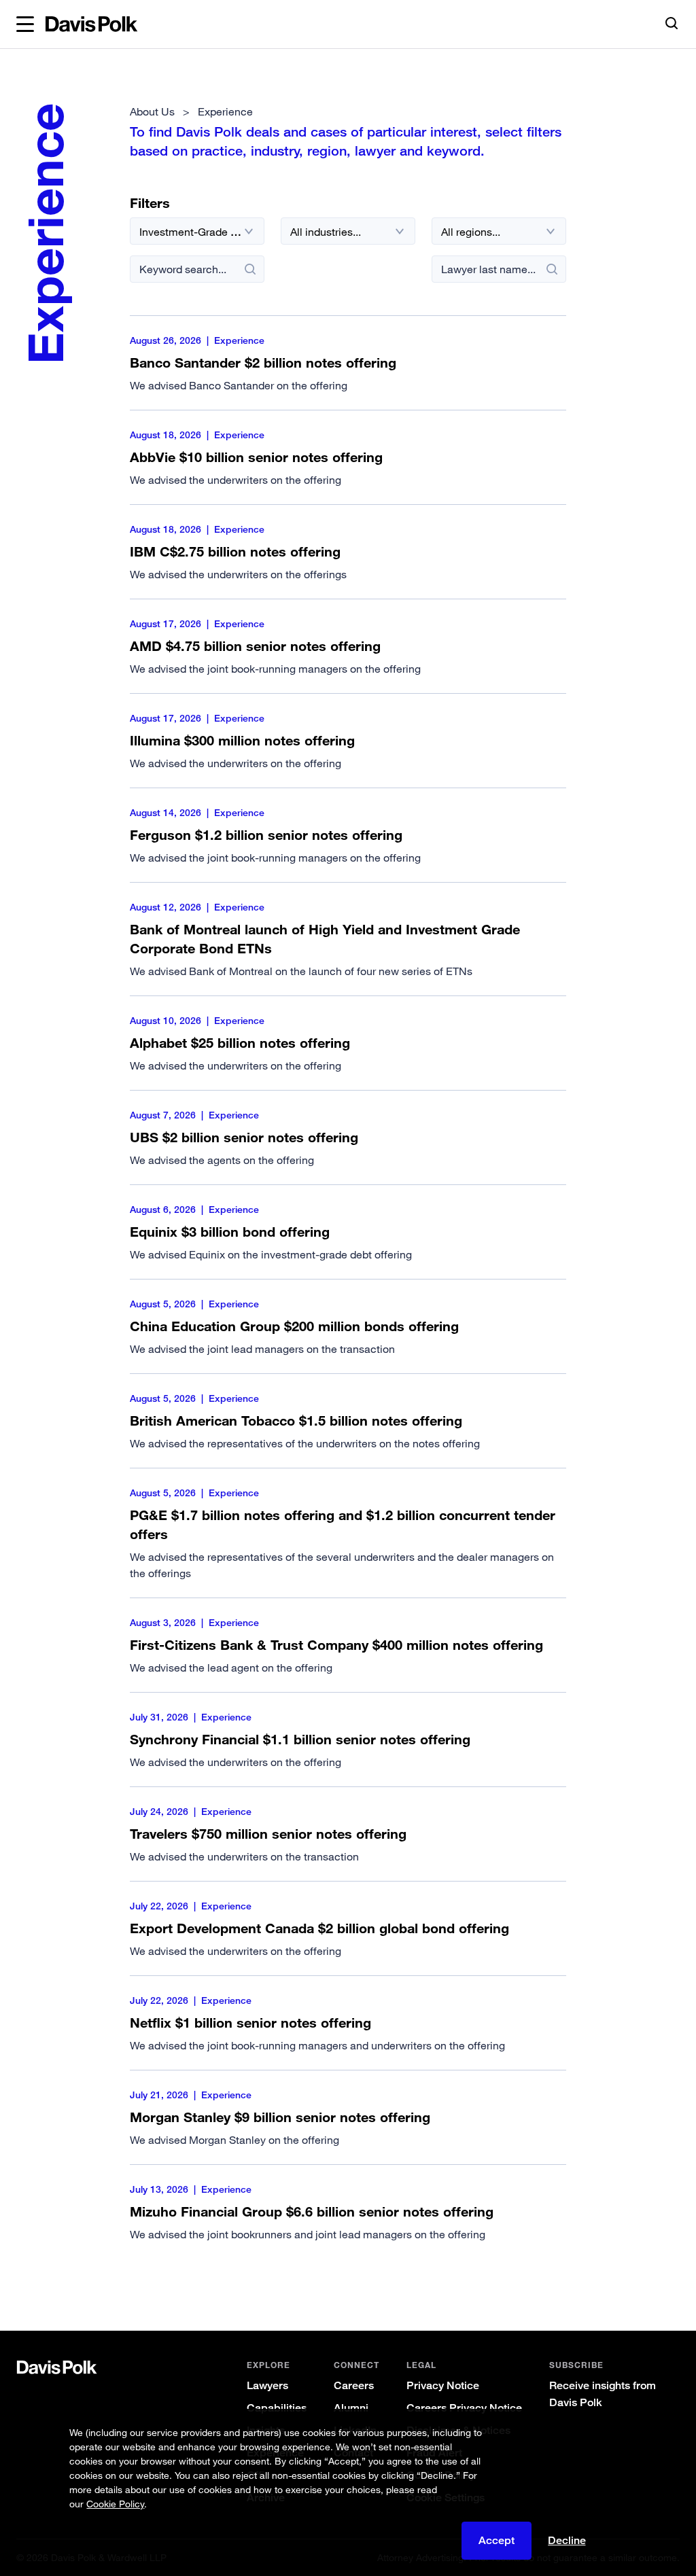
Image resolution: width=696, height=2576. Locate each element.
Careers (354, 2385)
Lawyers (267, 2385)
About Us (152, 111)
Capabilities (277, 2408)
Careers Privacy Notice (464, 2408)
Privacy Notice (443, 2385)
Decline (567, 2541)
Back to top (644, 2286)
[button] (25, 24)
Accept (497, 2540)
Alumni (351, 2408)
